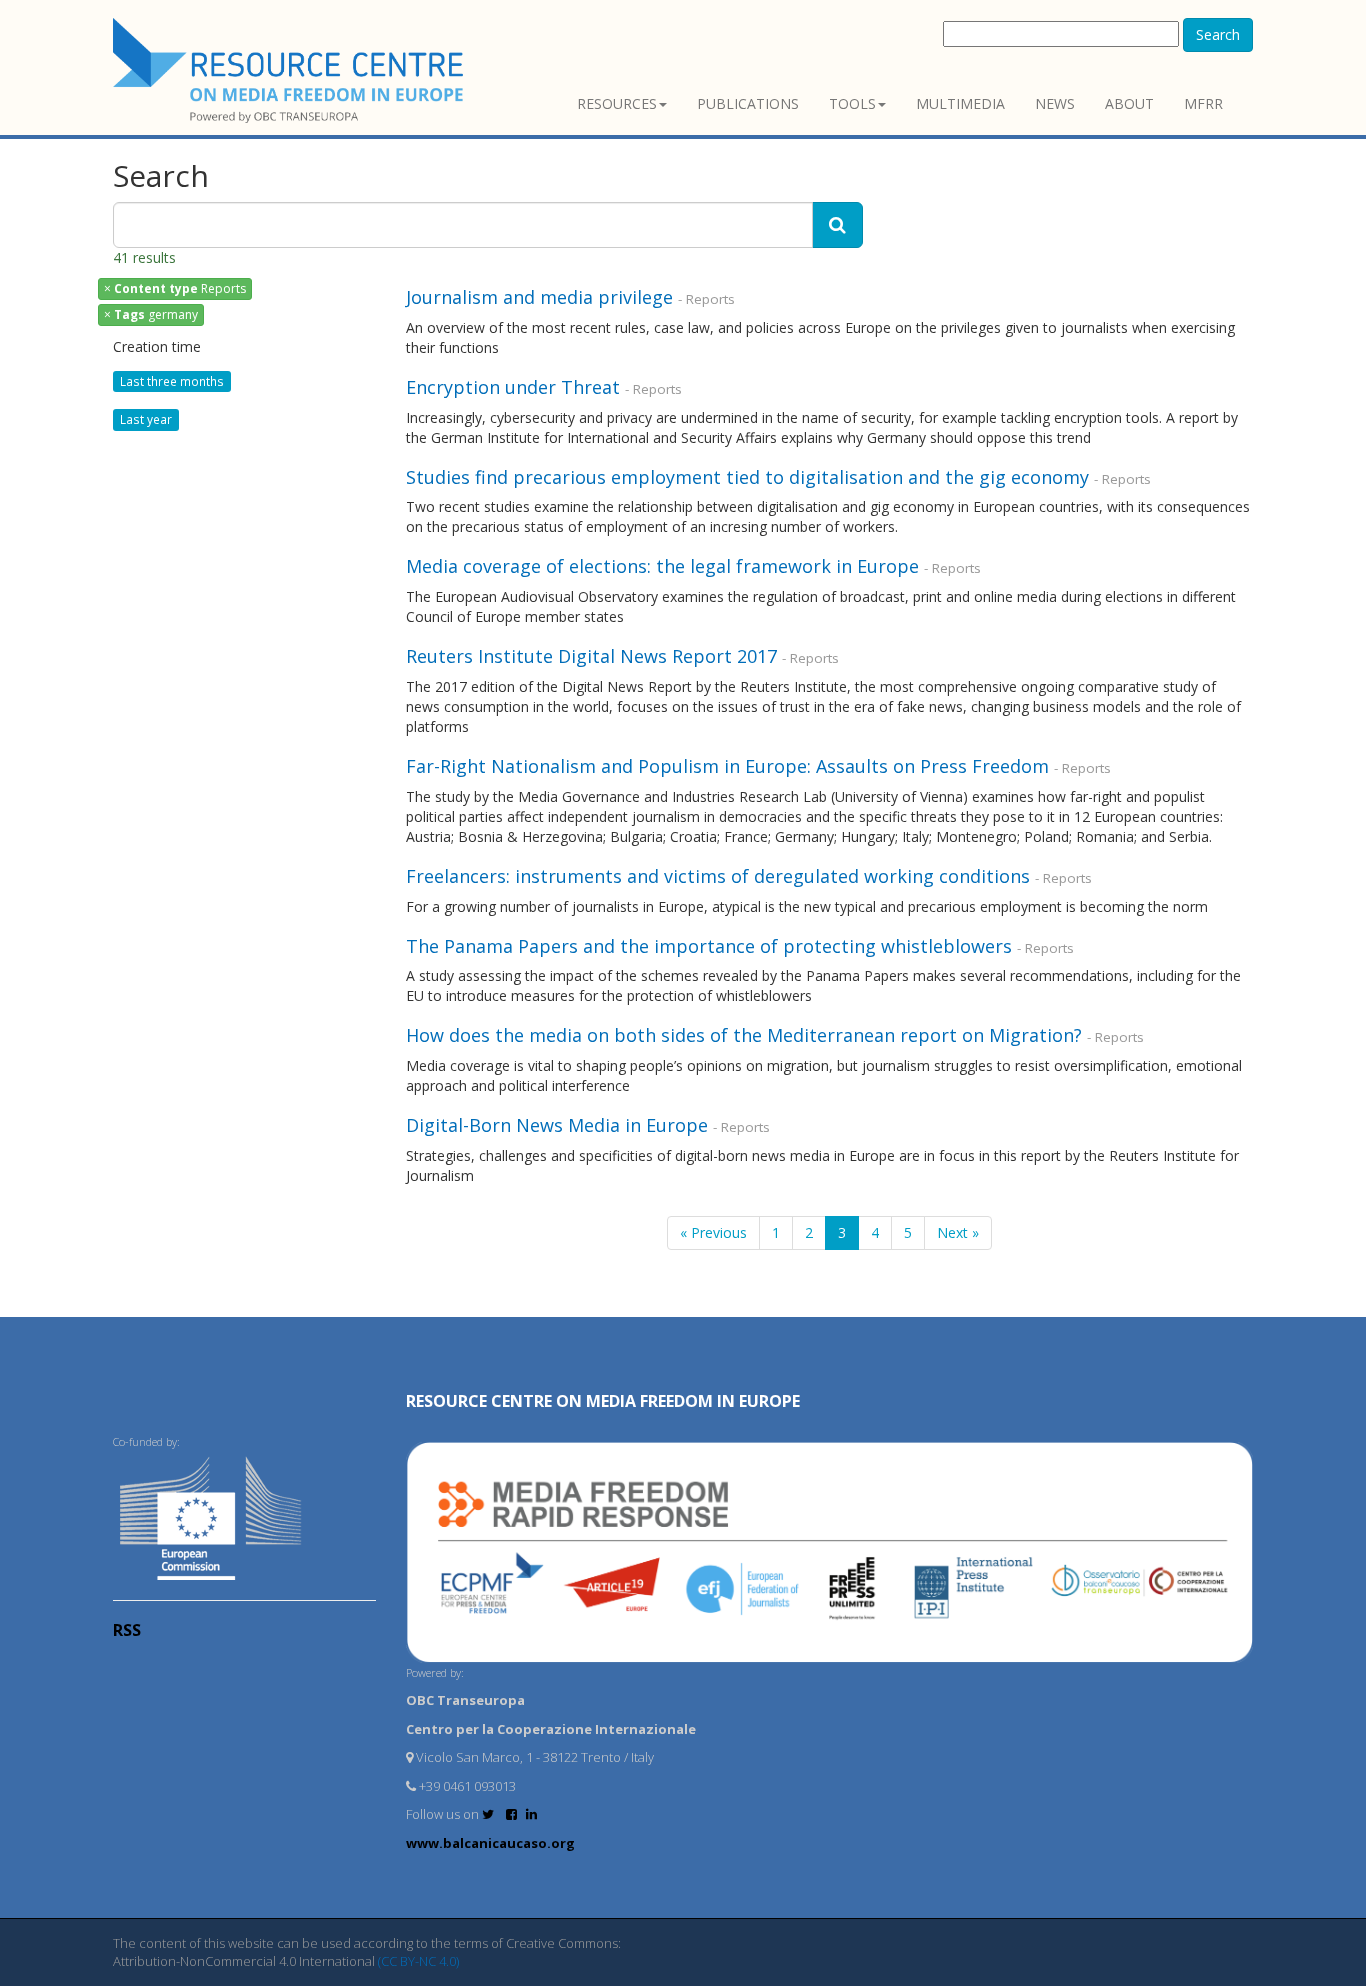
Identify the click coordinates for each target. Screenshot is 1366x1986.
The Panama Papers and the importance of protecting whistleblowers (709, 946)
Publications (748, 103)
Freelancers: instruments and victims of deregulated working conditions (718, 876)
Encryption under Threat (513, 387)
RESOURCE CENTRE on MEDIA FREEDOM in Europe (603, 1401)
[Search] (837, 225)
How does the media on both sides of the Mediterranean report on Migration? (744, 1035)
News (1055, 103)
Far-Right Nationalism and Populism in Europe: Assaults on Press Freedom (730, 766)
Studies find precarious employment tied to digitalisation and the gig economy (747, 477)
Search (1218, 34)
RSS (127, 1630)
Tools (852, 103)
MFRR (1203, 103)
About (1129, 103)
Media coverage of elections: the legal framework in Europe (662, 566)
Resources (617, 103)
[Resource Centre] (291, 70)
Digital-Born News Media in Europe (557, 1125)
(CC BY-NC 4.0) (418, 1961)
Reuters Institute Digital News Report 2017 (591, 656)
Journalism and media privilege (542, 297)
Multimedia (960, 103)
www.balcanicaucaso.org (490, 1843)
